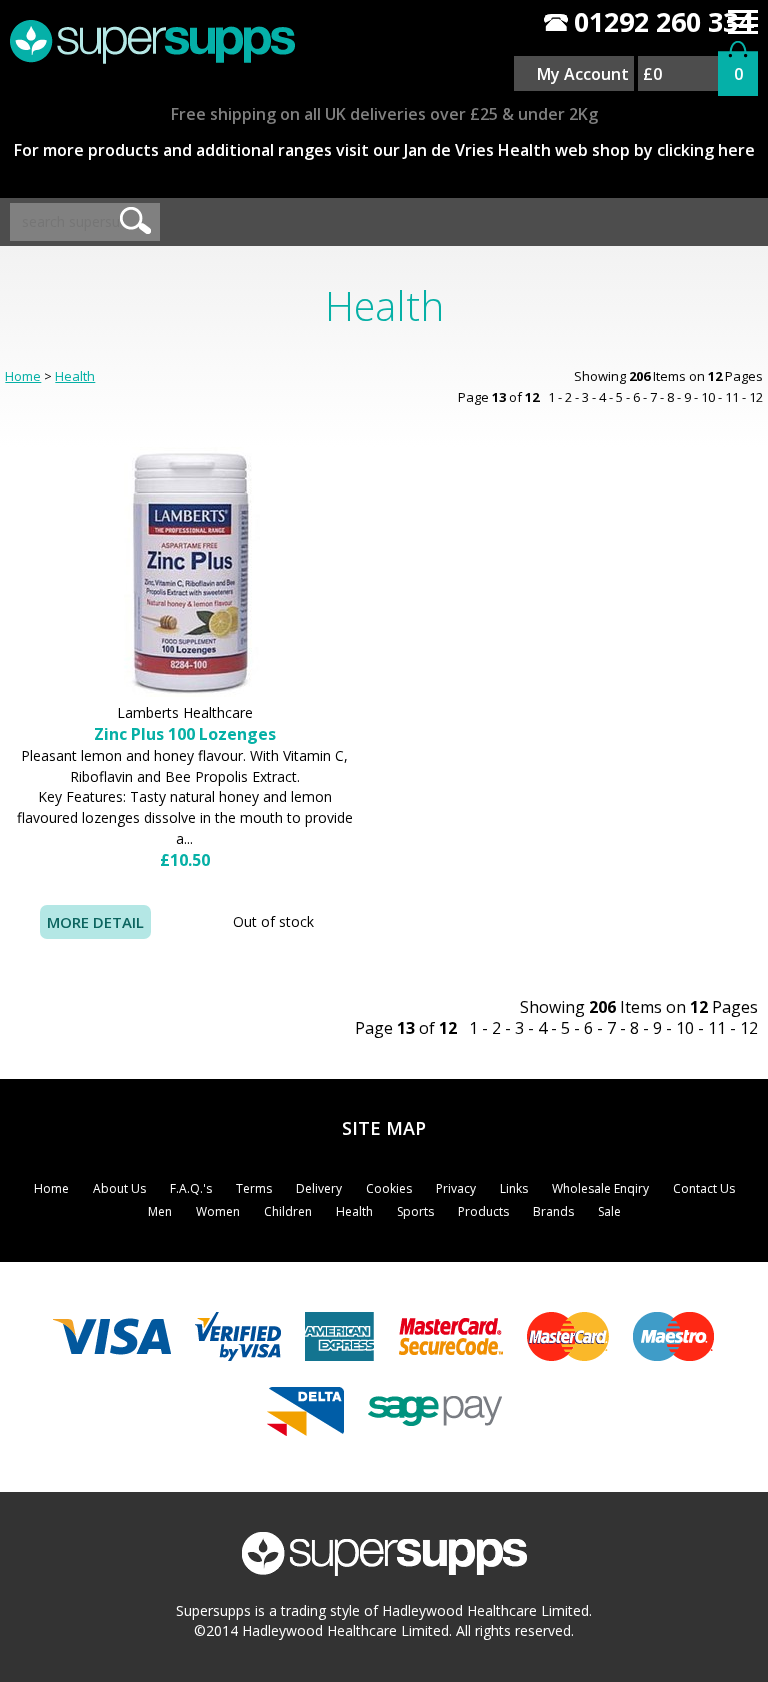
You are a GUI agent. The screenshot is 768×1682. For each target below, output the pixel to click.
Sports (415, 1211)
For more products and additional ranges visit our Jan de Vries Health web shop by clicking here (384, 150)
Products (483, 1211)
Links (514, 1188)
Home (23, 376)
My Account (583, 74)
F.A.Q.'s (191, 1188)
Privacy (456, 1188)
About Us (119, 1188)
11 (732, 397)
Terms (254, 1188)
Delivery (319, 1188)
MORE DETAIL (95, 922)
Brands (553, 1211)
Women (218, 1211)
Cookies (389, 1188)
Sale (609, 1211)
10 (708, 397)
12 (756, 397)
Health (75, 376)
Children (288, 1211)
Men (160, 1211)
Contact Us (704, 1188)
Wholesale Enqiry (600, 1188)
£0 (652, 74)
